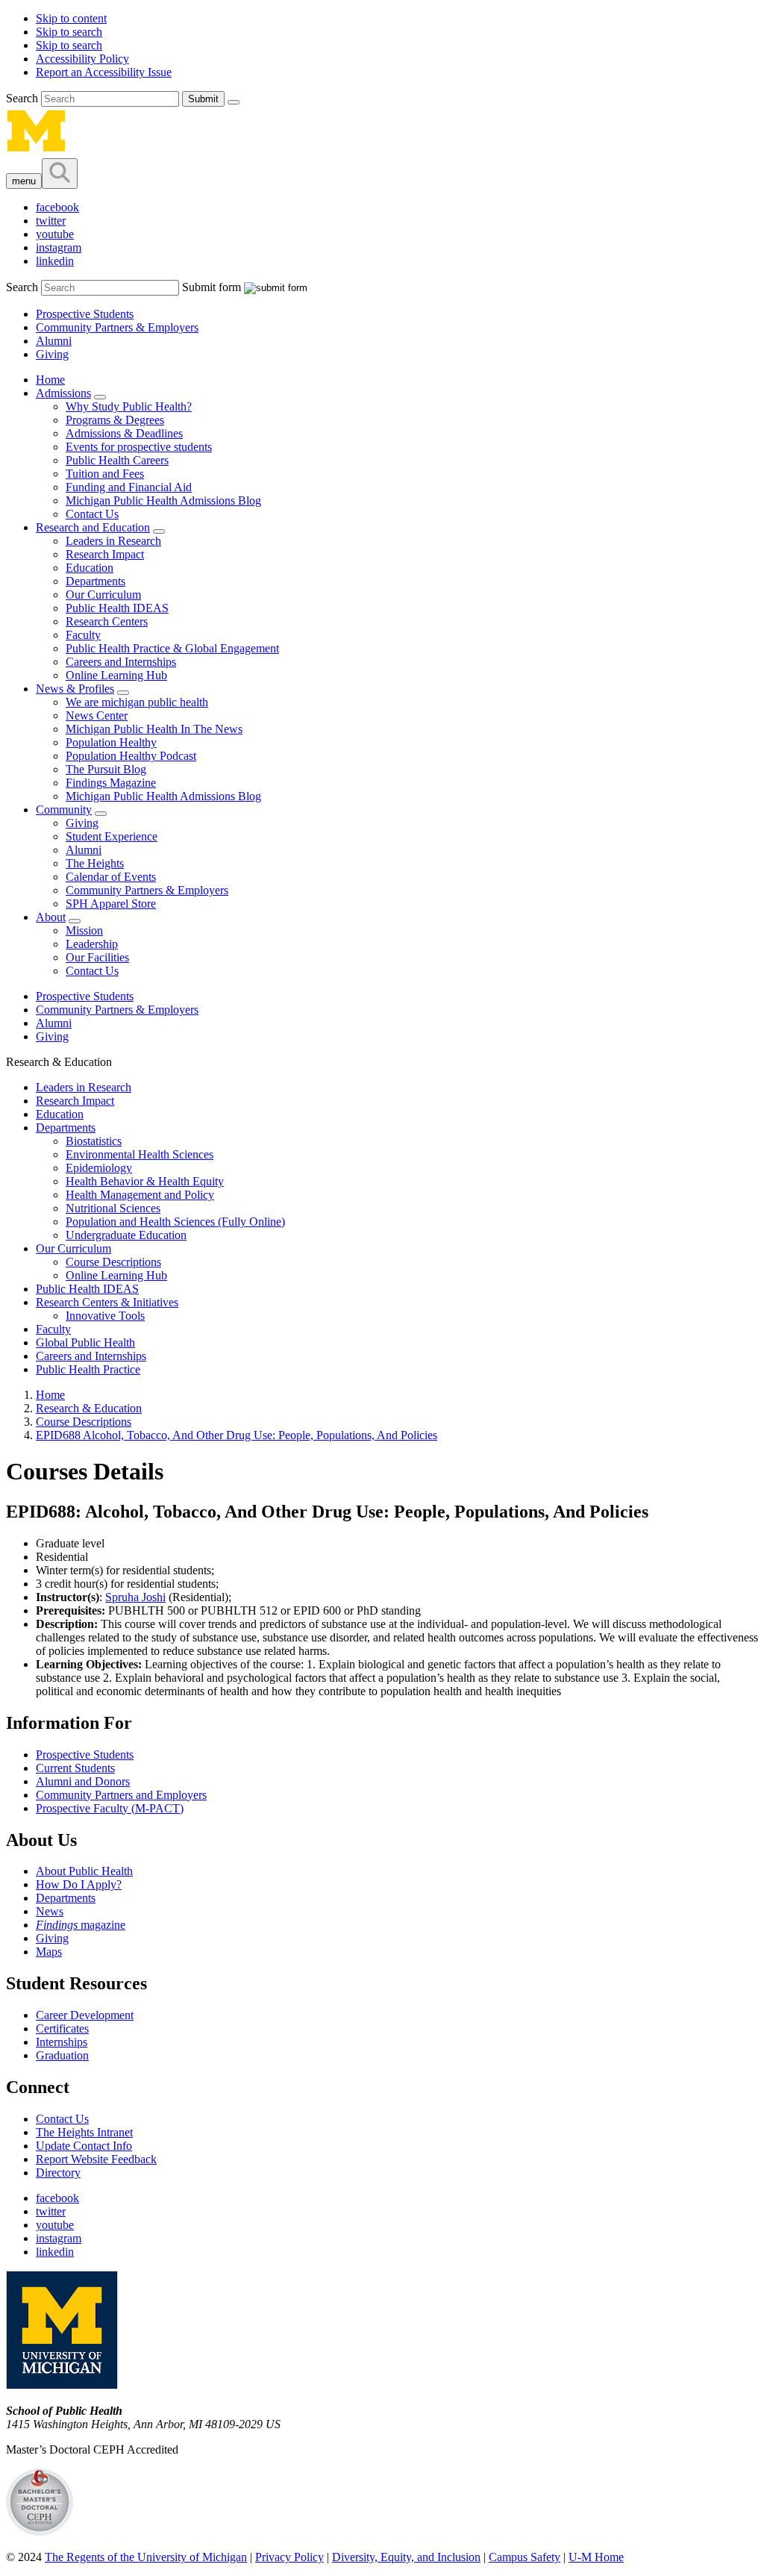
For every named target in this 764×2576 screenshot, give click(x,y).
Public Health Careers (117, 460)
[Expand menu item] (100, 397)
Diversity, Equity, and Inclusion (406, 2557)
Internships (62, 2042)
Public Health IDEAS (117, 608)
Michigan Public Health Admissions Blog (163, 500)
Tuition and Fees (105, 474)
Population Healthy (111, 742)
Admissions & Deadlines (124, 433)
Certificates (62, 2028)
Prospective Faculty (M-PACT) (110, 1808)
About (51, 917)
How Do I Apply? (79, 1884)
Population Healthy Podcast (131, 756)
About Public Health (84, 1871)
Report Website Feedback (96, 2159)
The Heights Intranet (84, 2132)
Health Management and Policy (140, 1195)
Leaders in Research (113, 541)
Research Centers (107, 621)
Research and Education (93, 527)
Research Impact (105, 554)
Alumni (54, 341)
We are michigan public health (137, 702)
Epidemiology (99, 1168)
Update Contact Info (84, 2146)
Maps (49, 1952)
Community (64, 810)
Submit (203, 99)
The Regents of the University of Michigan (146, 2557)
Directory (58, 2173)
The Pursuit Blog (106, 769)
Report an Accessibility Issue (104, 72)
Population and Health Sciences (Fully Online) (175, 1222)
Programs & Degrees (115, 420)
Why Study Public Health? (129, 406)
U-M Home (596, 2557)
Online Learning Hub (116, 675)
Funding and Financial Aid (129, 487)
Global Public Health (85, 1342)
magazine (81, 1925)
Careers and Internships (121, 662)
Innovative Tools (105, 1316)
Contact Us (92, 514)
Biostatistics (94, 1141)
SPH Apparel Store (111, 904)
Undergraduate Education (126, 1235)
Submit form (212, 287)
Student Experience (112, 836)
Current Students (75, 1768)
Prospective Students (85, 314)
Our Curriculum (103, 595)
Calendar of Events (111, 877)
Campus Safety (525, 2557)
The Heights (95, 863)
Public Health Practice (88, 1369)
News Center (97, 715)
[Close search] (234, 102)
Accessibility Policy (82, 59)
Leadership (92, 944)
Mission (84, 930)
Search (24, 98)
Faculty (83, 635)
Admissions (63, 393)
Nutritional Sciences (113, 1208)
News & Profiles (75, 689)
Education (90, 568)
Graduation (62, 2055)
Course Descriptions (113, 1262)
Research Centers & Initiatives (107, 1302)
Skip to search (69, 32)
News (50, 1911)
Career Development (85, 2015)
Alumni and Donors (83, 1781)
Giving (52, 354)
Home (50, 380)
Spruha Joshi (135, 1597)
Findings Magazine (111, 783)
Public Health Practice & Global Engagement (172, 648)
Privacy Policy (289, 2557)
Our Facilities (97, 957)
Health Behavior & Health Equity (145, 1181)
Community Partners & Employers (117, 327)
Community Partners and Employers (121, 1795)
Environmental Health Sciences (140, 1154)
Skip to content (71, 18)
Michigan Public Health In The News (154, 729)
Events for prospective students (139, 447)
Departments (95, 581)
